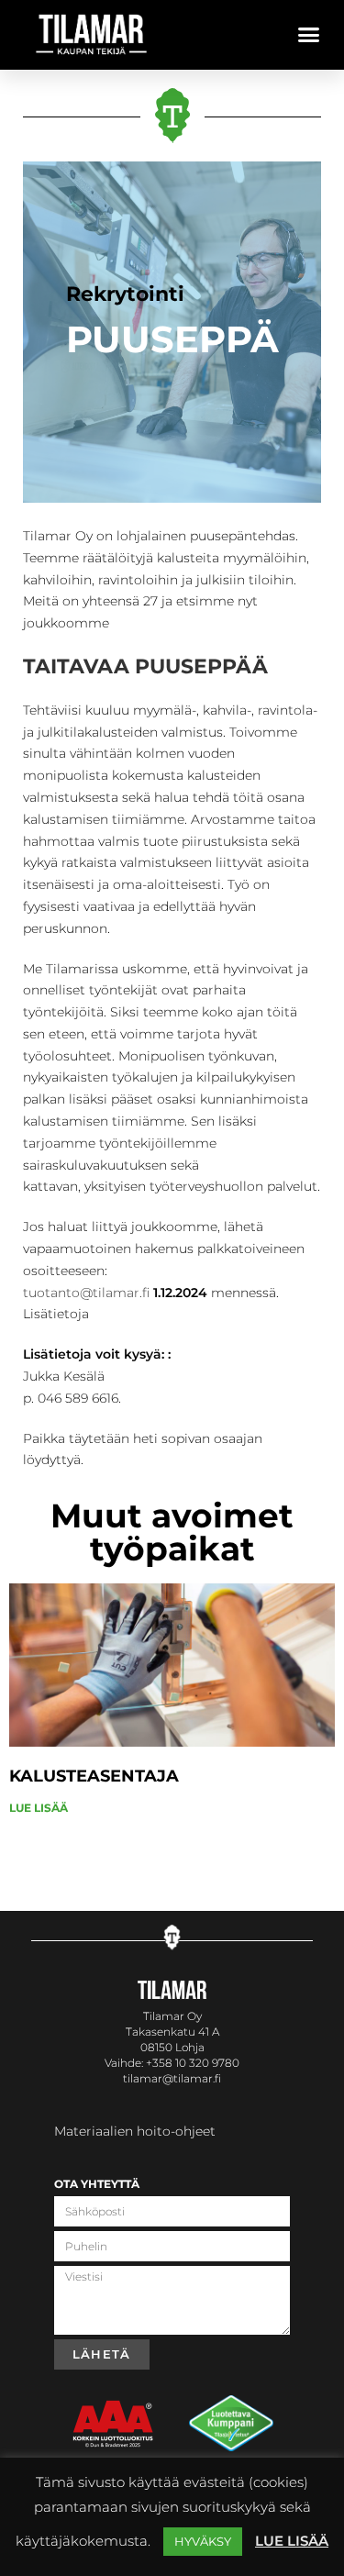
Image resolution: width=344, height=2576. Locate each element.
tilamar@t (150, 2078)
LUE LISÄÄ (39, 1808)
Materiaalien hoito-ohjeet (135, 2131)
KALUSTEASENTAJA (94, 1776)
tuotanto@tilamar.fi (86, 1293)
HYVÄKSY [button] (203, 2541)
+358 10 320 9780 (193, 2063)
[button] (309, 35)
